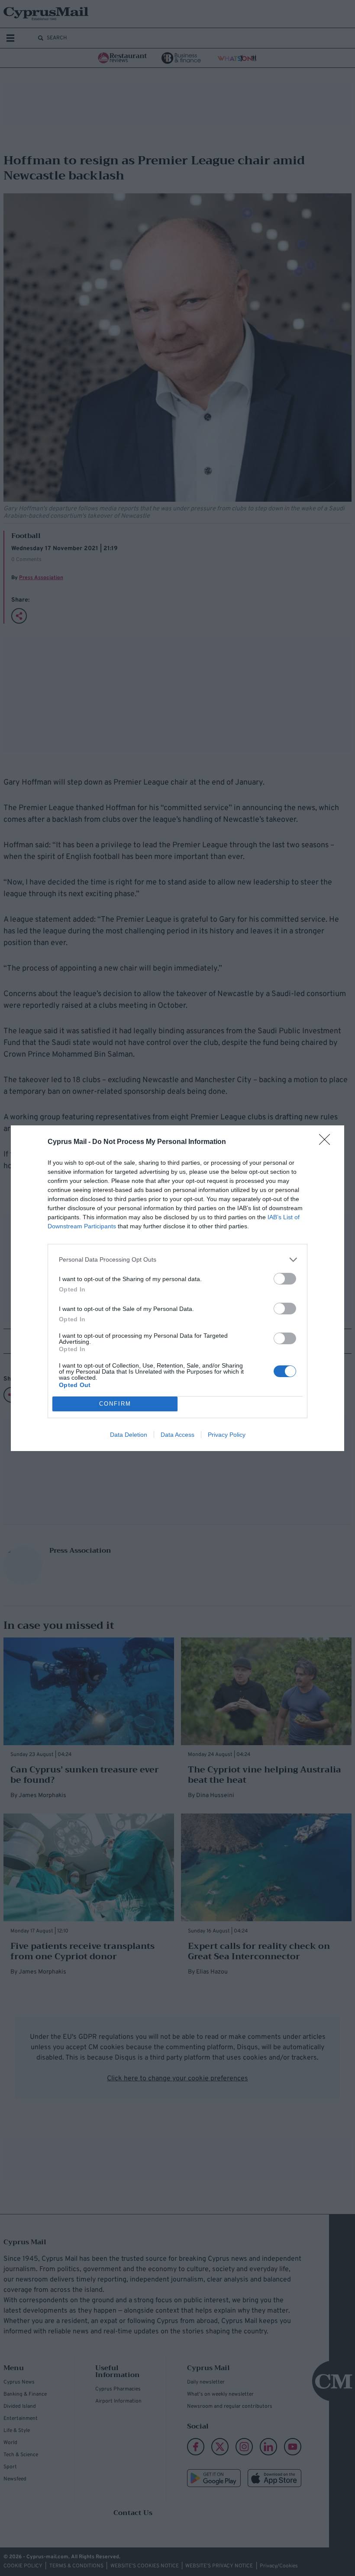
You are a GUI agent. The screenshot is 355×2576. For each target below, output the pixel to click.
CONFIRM (115, 1404)
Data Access (177, 1435)
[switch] (285, 1279)
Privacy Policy (227, 1435)
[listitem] (177, 1260)
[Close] (327, 1142)
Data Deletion (129, 1435)
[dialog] (177, 1288)
